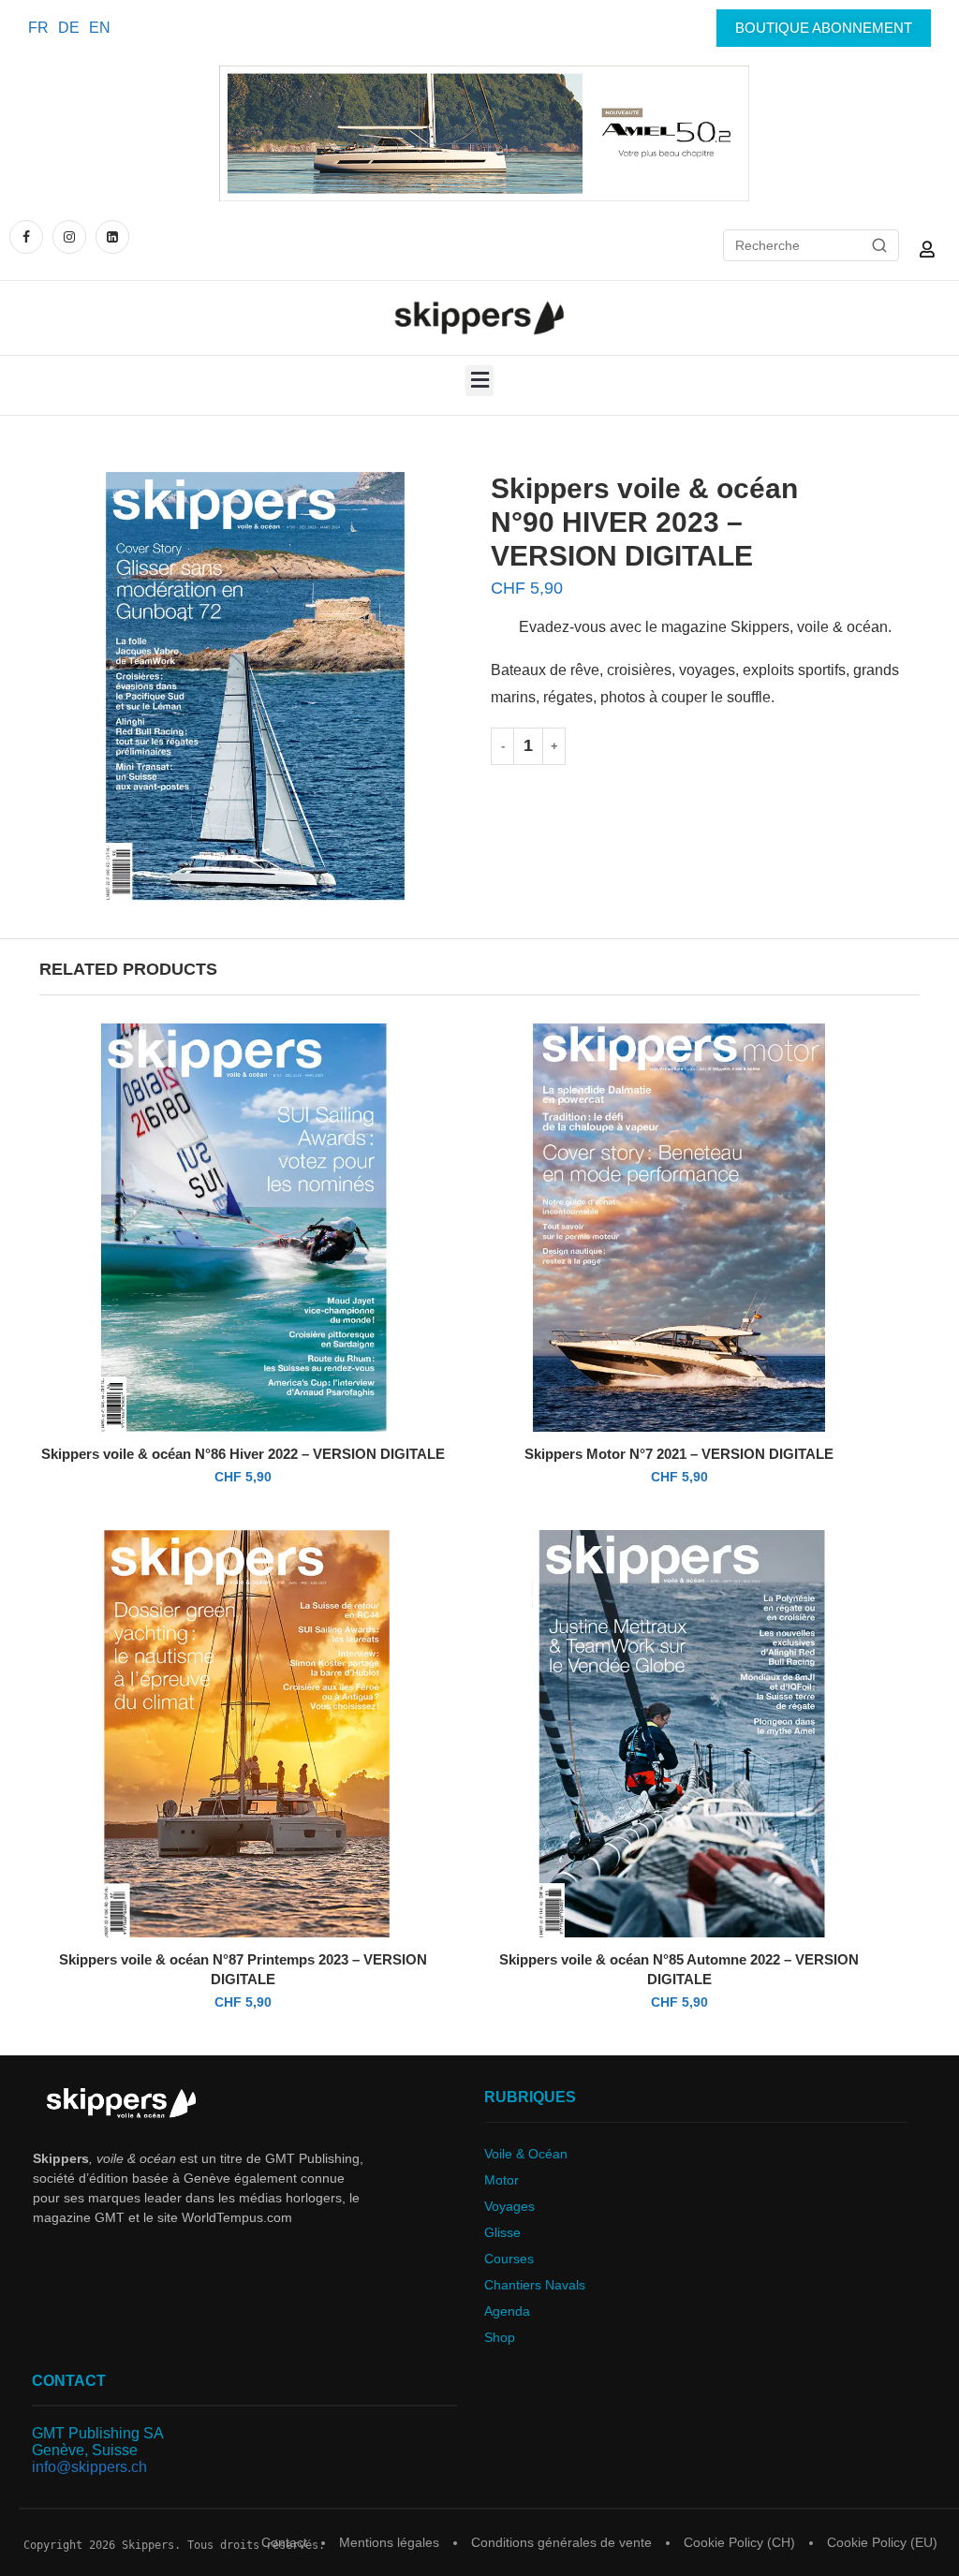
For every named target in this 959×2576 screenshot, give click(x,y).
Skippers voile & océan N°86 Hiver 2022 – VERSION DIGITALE (243, 1454)
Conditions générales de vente (561, 2542)
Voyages (509, 2206)
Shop (500, 2337)
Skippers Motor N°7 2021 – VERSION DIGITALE (679, 1454)
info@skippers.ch (89, 2467)
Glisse (502, 2232)
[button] (479, 381)
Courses (509, 2259)
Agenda (507, 2311)
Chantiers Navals (535, 2285)
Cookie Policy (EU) (882, 2542)
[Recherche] (879, 245)
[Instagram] (69, 236)
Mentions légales (389, 2542)
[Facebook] (29, 236)
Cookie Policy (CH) (739, 2542)
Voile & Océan (526, 2154)
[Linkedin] (112, 236)
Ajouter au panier (662, 746)
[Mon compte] (927, 249)
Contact (284, 2542)
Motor (502, 2180)
